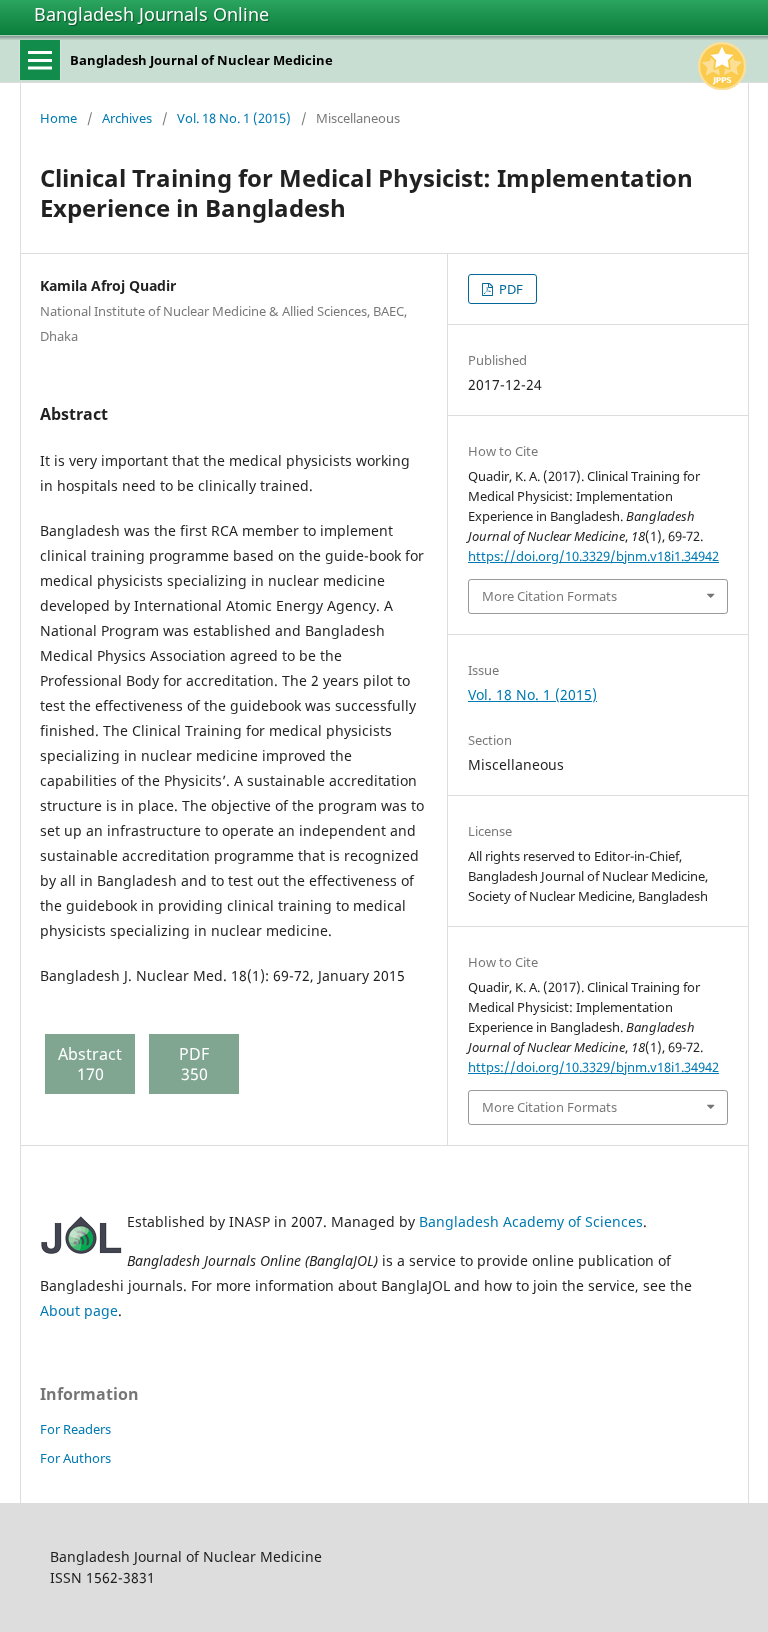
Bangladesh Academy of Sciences (531, 1221)
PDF (509, 289)
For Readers (75, 1429)
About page (79, 1310)
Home (58, 118)
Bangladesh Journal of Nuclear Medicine (201, 60)
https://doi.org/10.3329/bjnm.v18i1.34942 (593, 556)
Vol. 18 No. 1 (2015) (234, 118)
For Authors (75, 1458)
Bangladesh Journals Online (151, 14)
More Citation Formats (549, 596)
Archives (127, 118)
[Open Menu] (40, 60)
